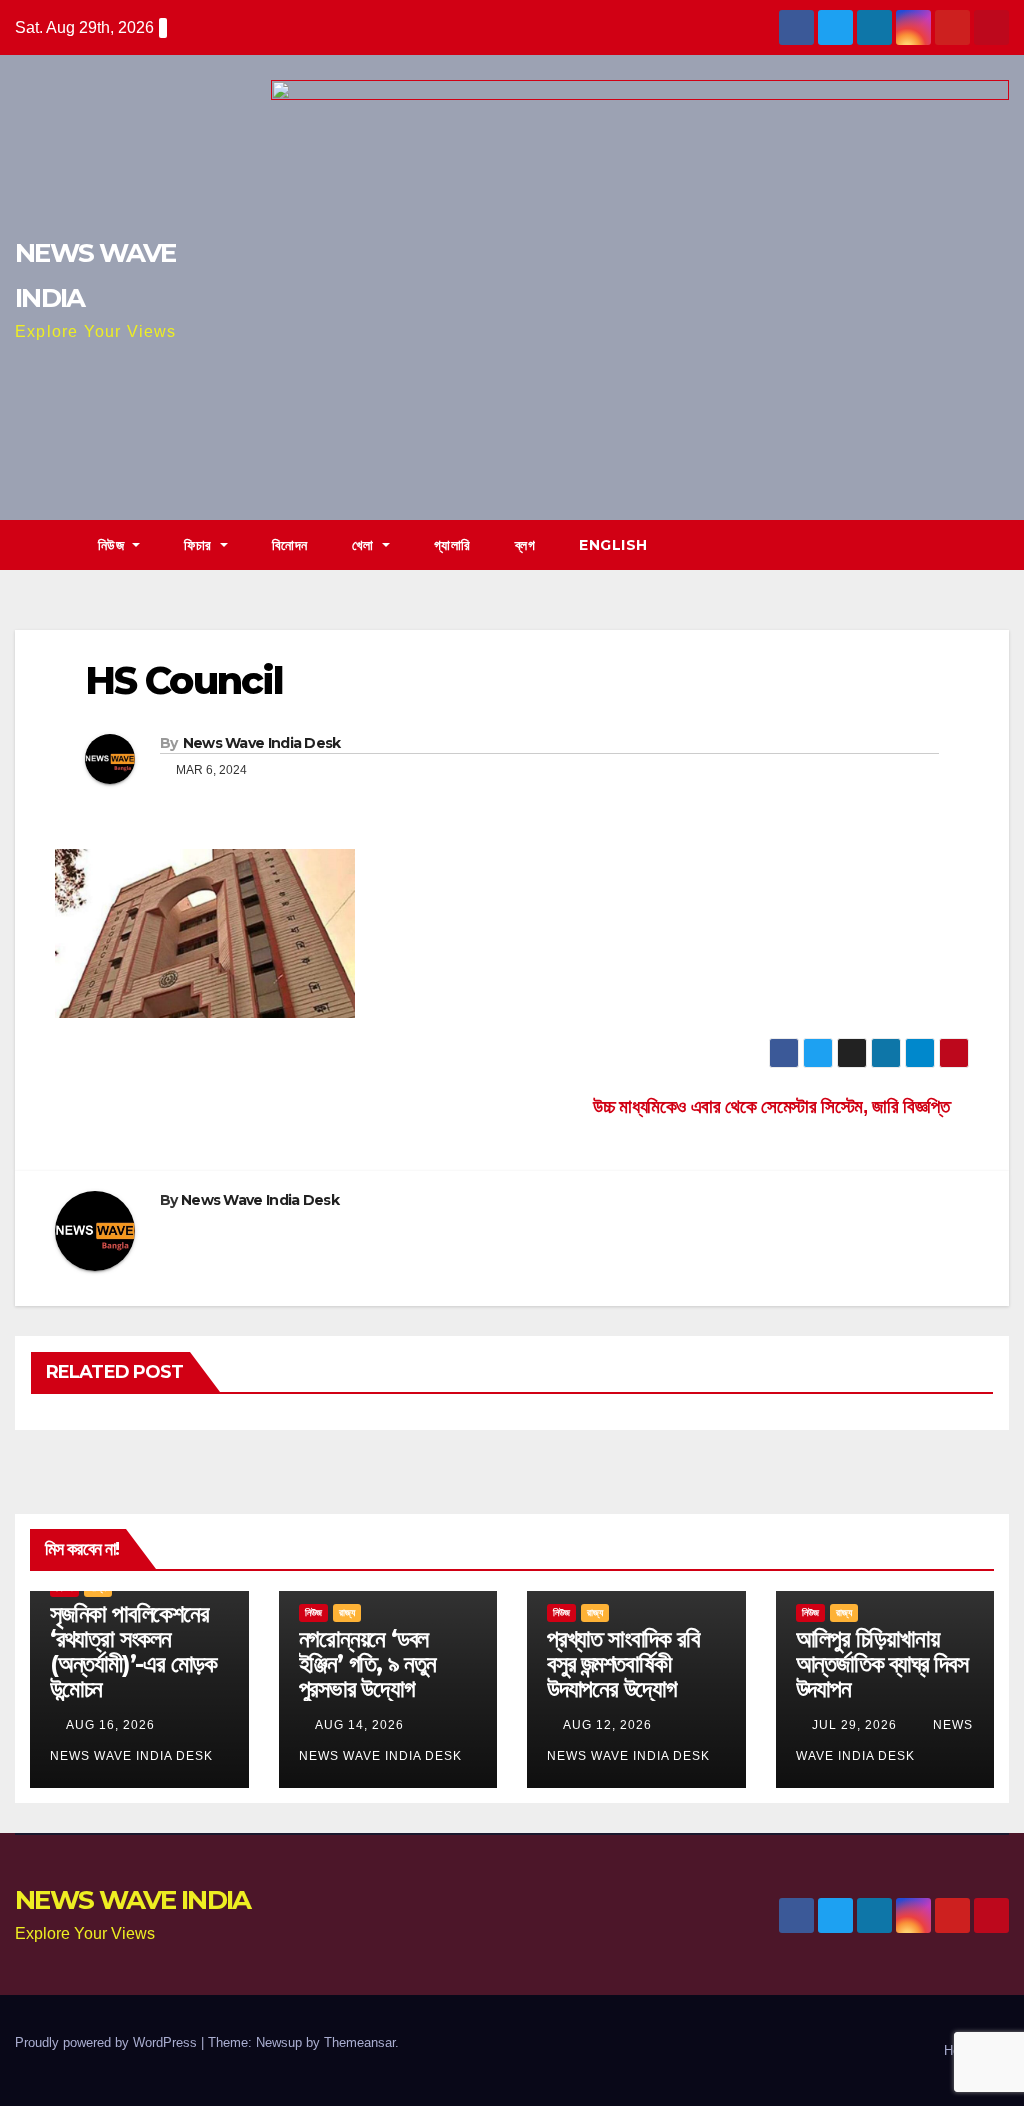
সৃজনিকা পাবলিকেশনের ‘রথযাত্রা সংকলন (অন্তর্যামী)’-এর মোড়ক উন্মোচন (133, 1651)
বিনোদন (290, 545)
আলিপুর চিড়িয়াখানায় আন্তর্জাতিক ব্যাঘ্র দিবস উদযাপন (882, 1663)
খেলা (365, 545)
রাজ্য (347, 1612)
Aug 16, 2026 (110, 1725)
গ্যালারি (452, 545)
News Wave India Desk (262, 743)
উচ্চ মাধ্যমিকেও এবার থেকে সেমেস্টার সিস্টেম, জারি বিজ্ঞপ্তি (773, 1106)
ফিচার (200, 545)
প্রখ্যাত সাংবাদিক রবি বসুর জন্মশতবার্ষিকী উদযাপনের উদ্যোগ (623, 1663)
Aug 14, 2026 (359, 1725)
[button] (995, 544)
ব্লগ (525, 545)
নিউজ (113, 545)
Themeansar (359, 2042)
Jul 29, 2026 (854, 1725)
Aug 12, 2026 (607, 1725)
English (613, 545)
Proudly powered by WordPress (108, 2042)
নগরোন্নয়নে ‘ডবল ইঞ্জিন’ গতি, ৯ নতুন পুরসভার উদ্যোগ (367, 1663)
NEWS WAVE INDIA (133, 1900)
